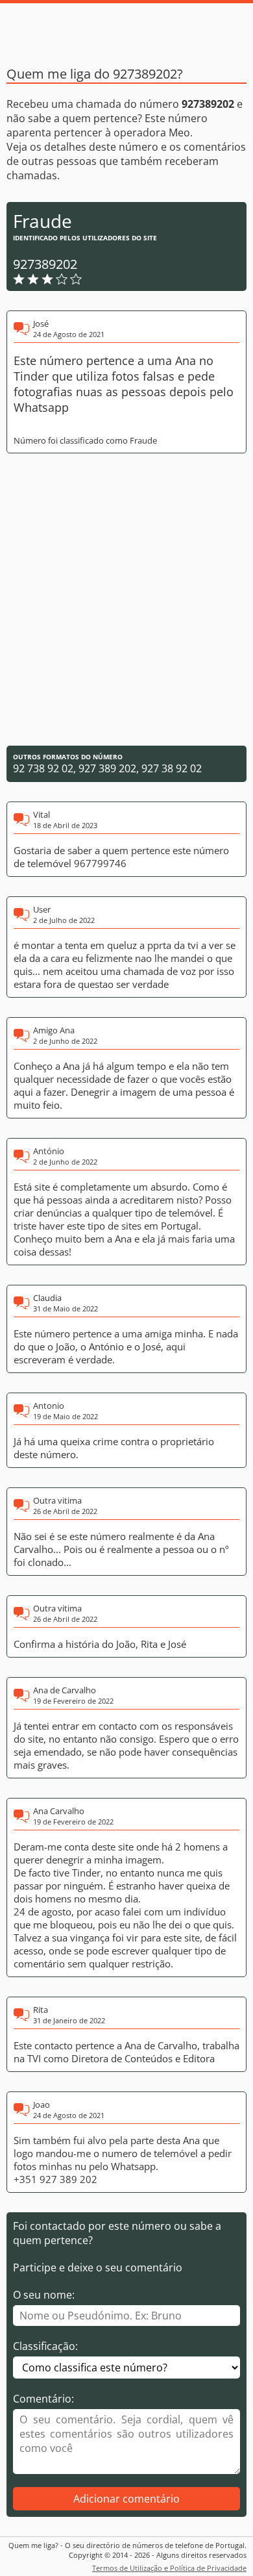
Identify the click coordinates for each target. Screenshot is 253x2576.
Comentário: (43, 2399)
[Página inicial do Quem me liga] (126, 29)
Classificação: (45, 2346)
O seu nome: (44, 2295)
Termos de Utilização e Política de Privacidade (169, 2568)
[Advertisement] (126, 600)
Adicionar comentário (126, 2499)
